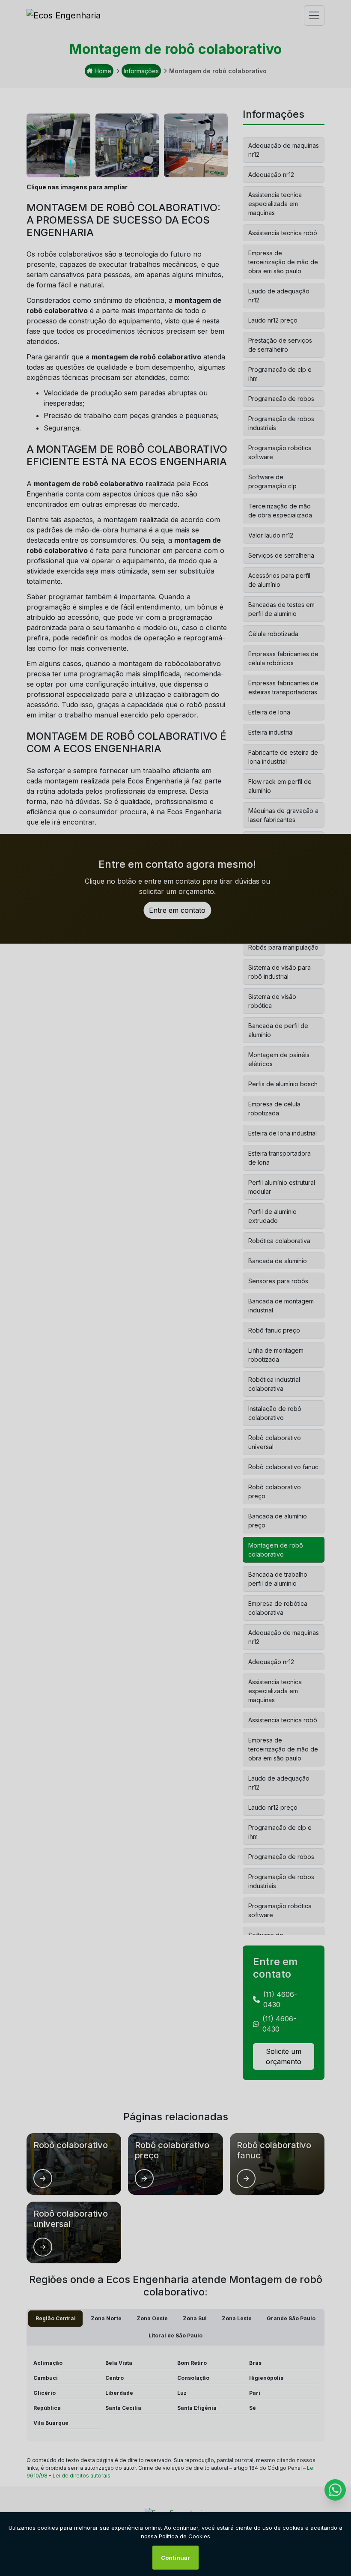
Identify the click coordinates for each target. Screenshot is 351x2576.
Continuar (175, 2558)
